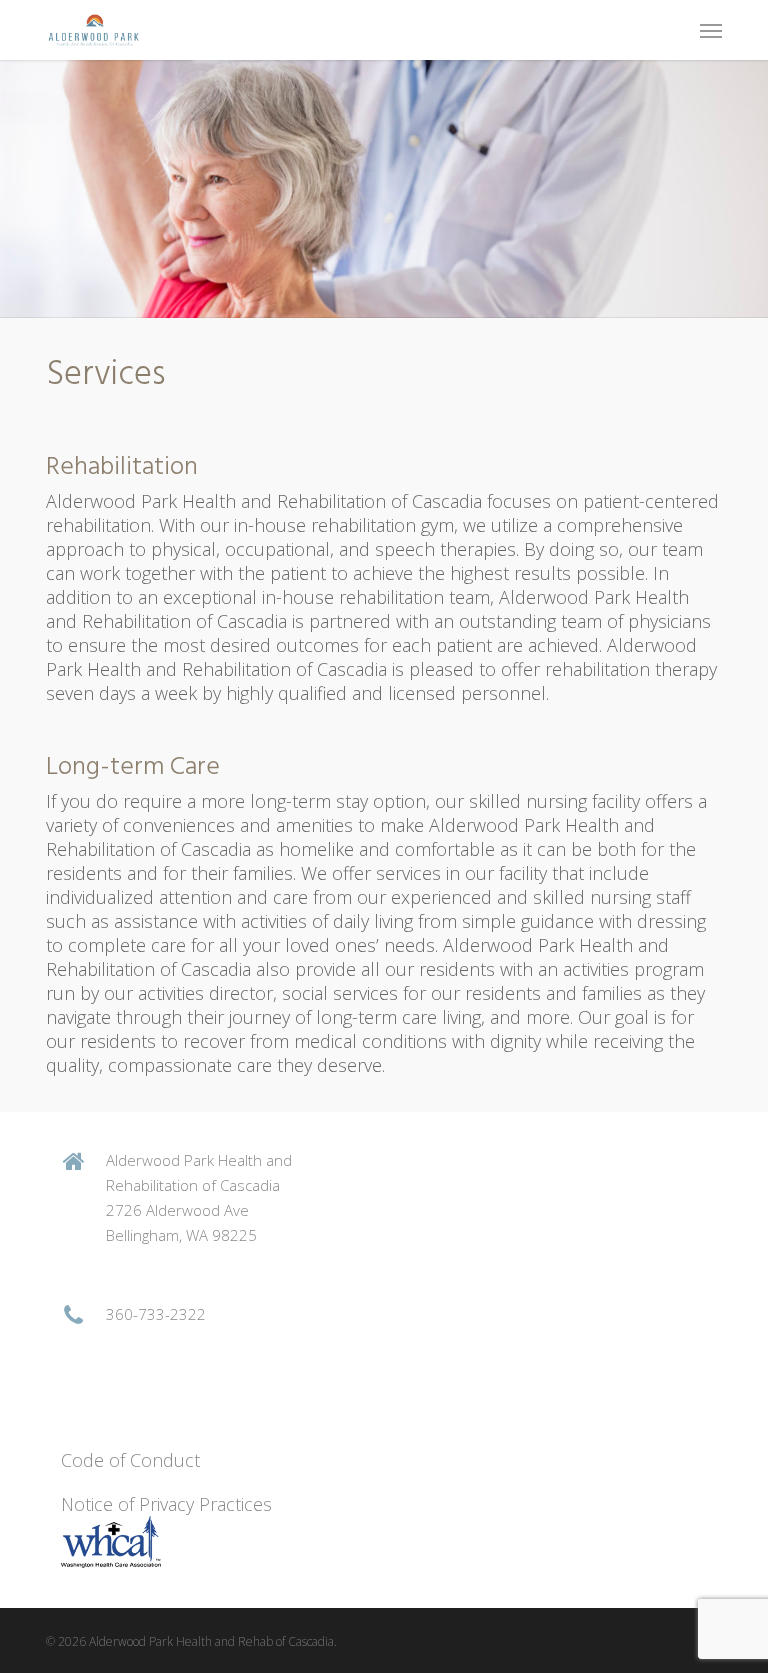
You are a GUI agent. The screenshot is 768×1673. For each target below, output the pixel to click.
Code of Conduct (133, 1460)
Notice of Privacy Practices (166, 1504)
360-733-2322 (156, 1314)
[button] (711, 30)
